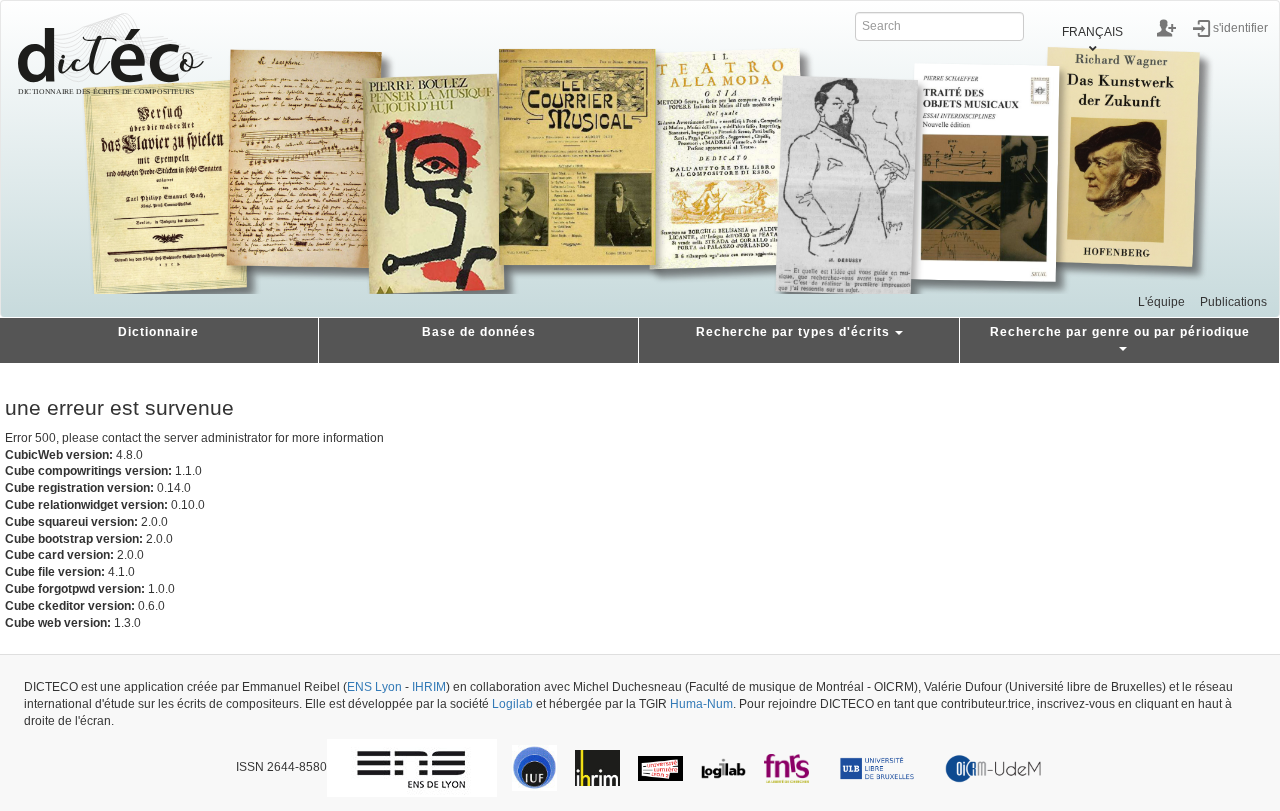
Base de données (479, 332)
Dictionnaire (158, 332)
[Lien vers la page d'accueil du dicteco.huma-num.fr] (115, 53)
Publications (1233, 302)
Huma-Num (701, 704)
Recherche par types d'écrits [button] (793, 332)
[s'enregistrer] (1166, 28)
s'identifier (1240, 27)
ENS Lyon (374, 687)
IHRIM (429, 687)
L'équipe (1161, 302)
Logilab (512, 704)
